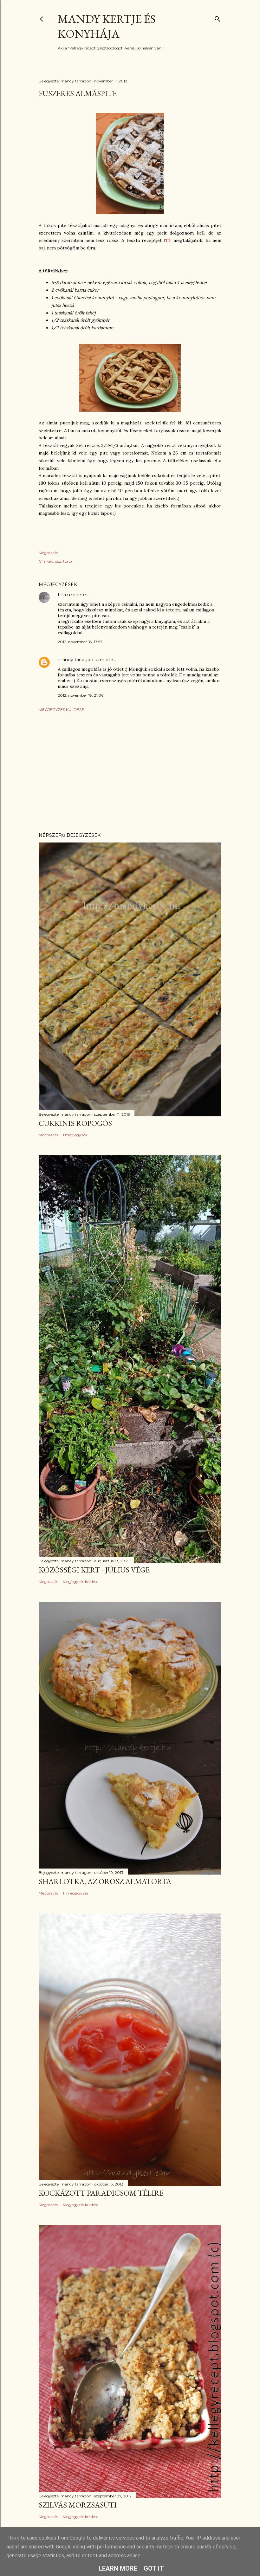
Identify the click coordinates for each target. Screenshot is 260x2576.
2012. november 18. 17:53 (80, 642)
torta (68, 561)
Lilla (62, 595)
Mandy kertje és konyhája (107, 26)
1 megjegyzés (75, 1135)
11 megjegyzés (75, 1893)
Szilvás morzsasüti (78, 2505)
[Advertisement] (130, 772)
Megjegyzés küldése (61, 710)
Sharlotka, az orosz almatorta (105, 1881)
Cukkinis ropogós (75, 1123)
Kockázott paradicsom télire (101, 2193)
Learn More (118, 2568)
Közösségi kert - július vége (94, 1570)
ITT (169, 240)
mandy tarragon (75, 660)
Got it (154, 2568)
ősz (58, 561)
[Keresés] (218, 18)
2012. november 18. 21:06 (81, 695)
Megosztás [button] (48, 553)
